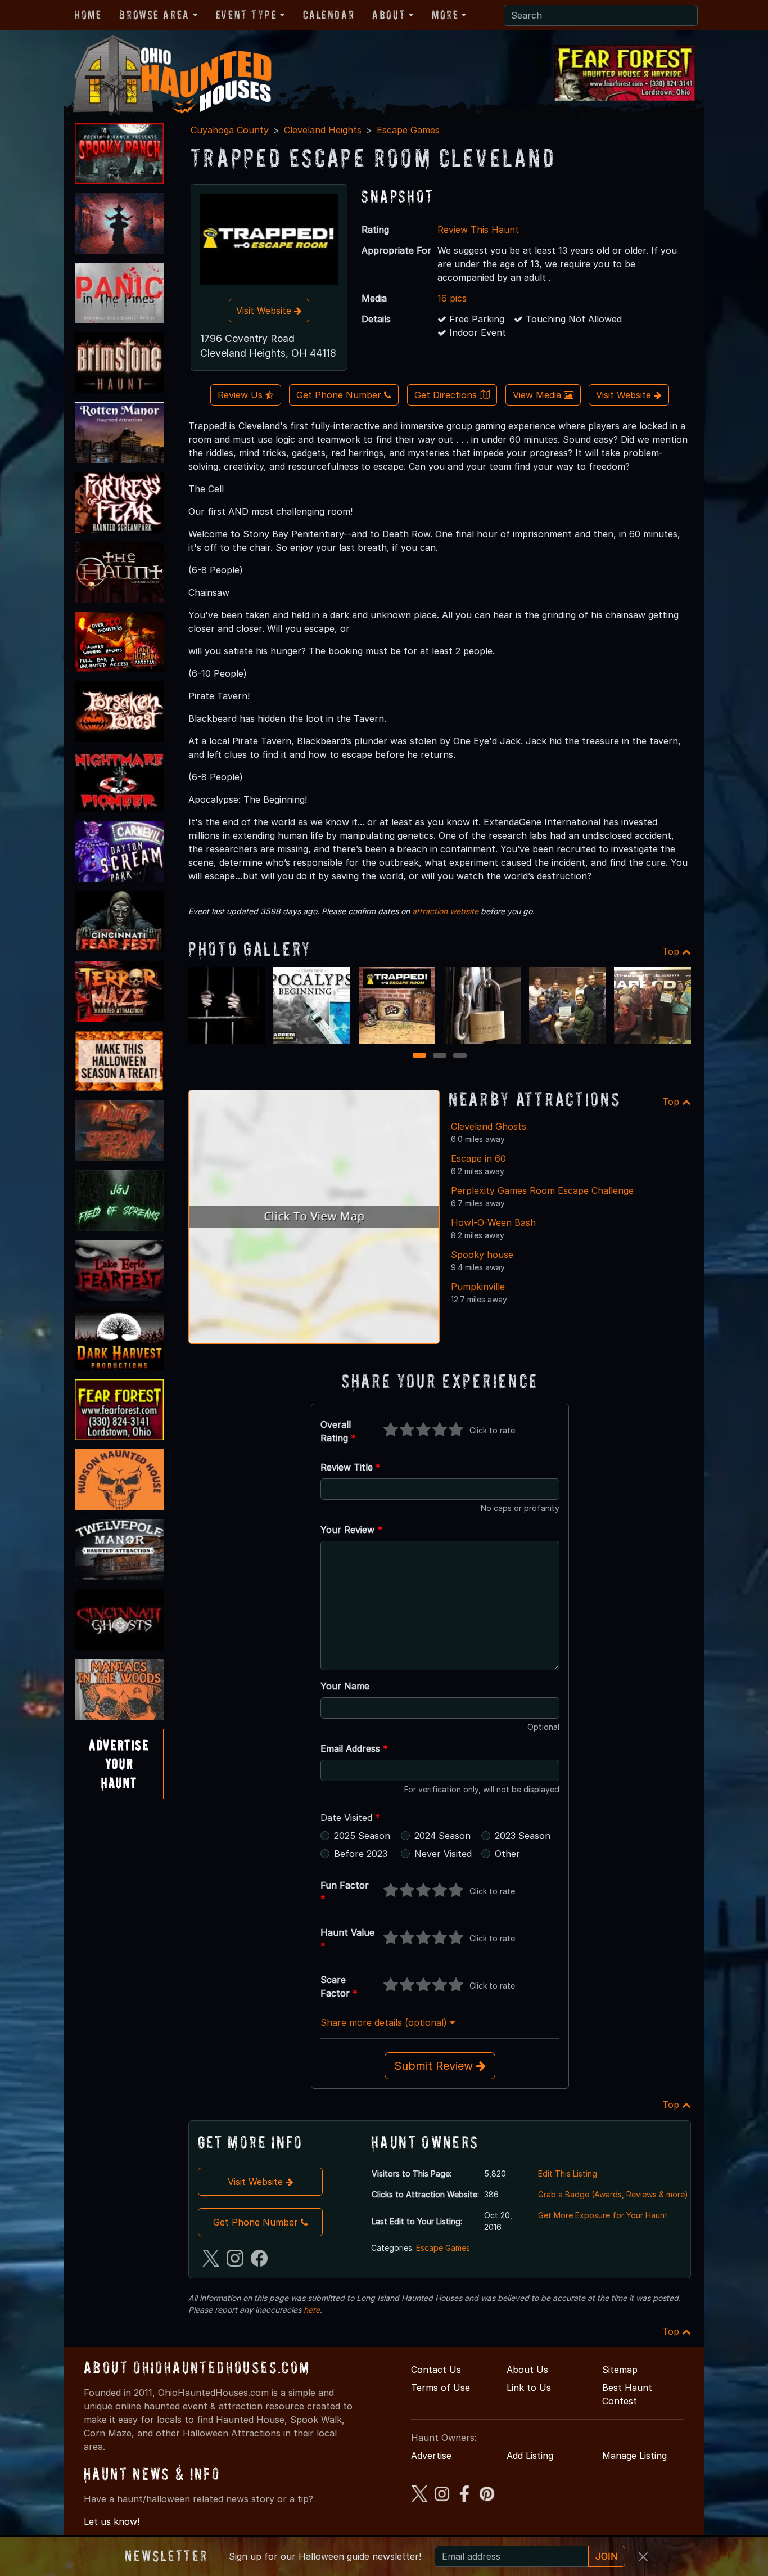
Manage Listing (634, 2456)
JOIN (607, 2556)
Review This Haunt (478, 230)
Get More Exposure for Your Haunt (603, 2215)
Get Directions (447, 395)
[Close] (643, 2557)
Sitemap (620, 2370)
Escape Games (408, 130)
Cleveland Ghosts (489, 1126)
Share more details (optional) (385, 2022)
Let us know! (112, 2521)
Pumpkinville (478, 1287)
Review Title (351, 1467)
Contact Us (436, 2370)
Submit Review (435, 2066)
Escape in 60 (478, 1158)
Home (88, 15)
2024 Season (442, 1836)
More (445, 15)
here (312, 2310)
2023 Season (523, 1836)
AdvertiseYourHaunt (119, 1764)
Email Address (354, 1748)
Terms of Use (441, 2388)
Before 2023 (361, 1854)
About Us (527, 2370)
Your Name (345, 1686)
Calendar (329, 15)
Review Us (241, 395)
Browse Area (154, 15)
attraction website (445, 911)
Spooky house (482, 1255)
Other (507, 1854)
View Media (538, 395)
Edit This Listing (568, 2173)
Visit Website (265, 311)
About (389, 15)
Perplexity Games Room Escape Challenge (542, 1190)
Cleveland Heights (323, 130)
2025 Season (362, 1836)
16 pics (452, 298)
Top (672, 951)
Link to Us (529, 2388)
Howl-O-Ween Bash (493, 1222)
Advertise (431, 2456)
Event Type (247, 15)
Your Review (351, 1530)
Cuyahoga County (230, 130)
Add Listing (530, 2456)
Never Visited (443, 1854)
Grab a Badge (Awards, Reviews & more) (613, 2194)
